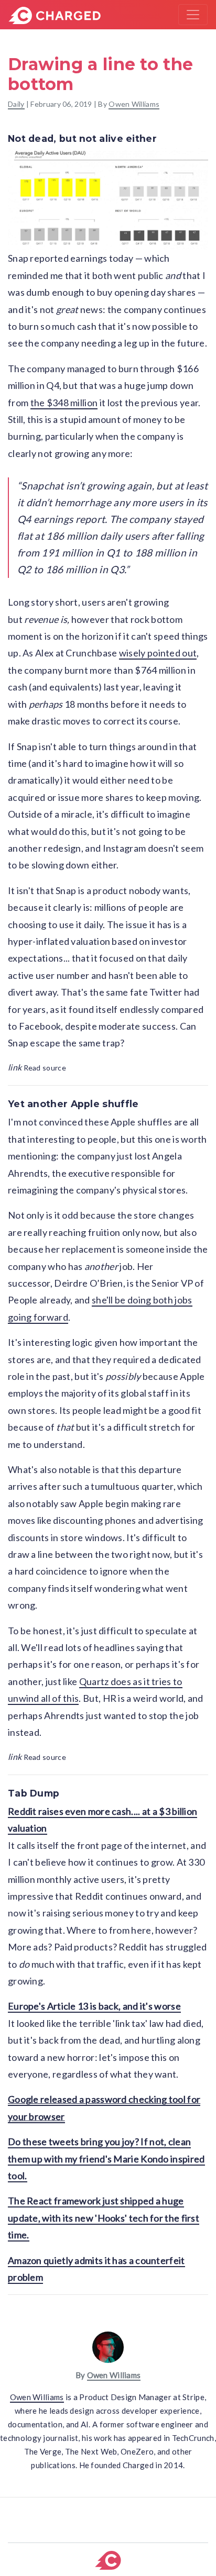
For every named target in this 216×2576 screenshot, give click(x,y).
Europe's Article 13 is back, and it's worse (94, 2006)
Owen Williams (134, 104)
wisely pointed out (158, 653)
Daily (16, 104)
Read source (37, 1068)
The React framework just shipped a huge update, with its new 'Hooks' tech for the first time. (104, 2218)
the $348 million (64, 403)
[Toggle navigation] (193, 15)
